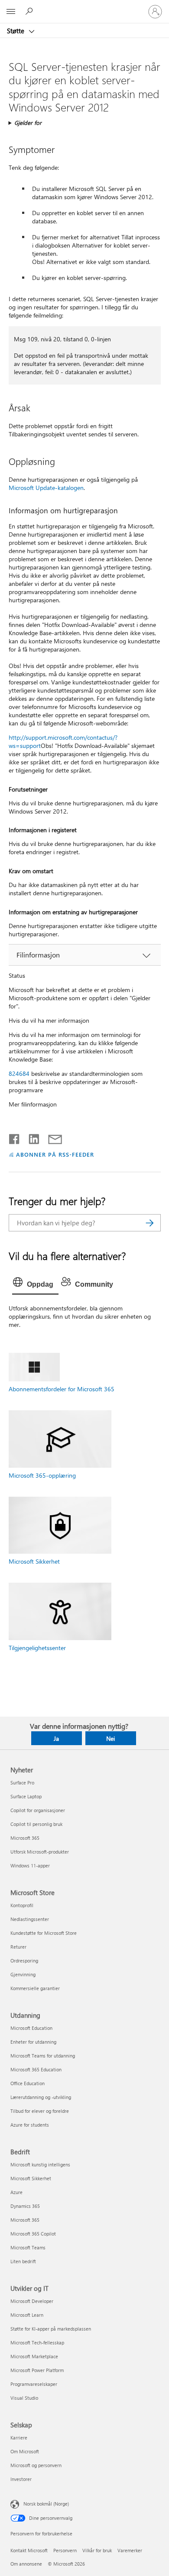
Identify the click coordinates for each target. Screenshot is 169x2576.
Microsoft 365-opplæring (42, 1475)
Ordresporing (24, 1961)
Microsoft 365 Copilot (33, 2234)
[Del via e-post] (51, 1137)
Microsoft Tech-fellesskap (37, 2342)
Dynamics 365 (25, 2206)
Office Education (28, 2083)
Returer (18, 1947)
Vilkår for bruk (97, 2550)
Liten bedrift (23, 2261)
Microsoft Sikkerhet (34, 1561)
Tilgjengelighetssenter (37, 1648)
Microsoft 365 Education (36, 2069)
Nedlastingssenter (30, 1919)
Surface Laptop (26, 1796)
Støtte (16, 31)
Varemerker (130, 2550)
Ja (56, 1738)
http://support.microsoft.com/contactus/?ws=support (63, 741)
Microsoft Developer (32, 2301)
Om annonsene (26, 2564)
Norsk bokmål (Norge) (46, 2504)
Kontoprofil (22, 1905)
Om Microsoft (25, 2451)
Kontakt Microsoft (29, 2550)
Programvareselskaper (34, 2384)
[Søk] (150, 1223)
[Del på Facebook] (15, 1137)
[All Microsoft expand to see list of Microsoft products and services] (11, 12)
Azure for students (30, 2125)
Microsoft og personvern (36, 2465)
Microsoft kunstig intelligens (40, 2164)
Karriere (19, 2438)
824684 (19, 1073)
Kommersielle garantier (35, 1988)
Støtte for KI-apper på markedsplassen (51, 2329)
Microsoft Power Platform (37, 2370)
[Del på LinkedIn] (31, 1137)
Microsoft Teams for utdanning (43, 2056)
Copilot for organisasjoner (38, 1810)
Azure (16, 2192)
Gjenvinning (23, 1974)
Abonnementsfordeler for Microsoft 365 (62, 1389)
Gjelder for (28, 122)
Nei (110, 1738)
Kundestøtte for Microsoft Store (44, 1933)
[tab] (35, 1285)
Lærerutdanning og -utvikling (41, 2097)
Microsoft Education (31, 2028)
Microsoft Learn (27, 2315)
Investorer (21, 2479)
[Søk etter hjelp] (30, 11)
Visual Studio (24, 2398)
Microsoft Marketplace (34, 2356)
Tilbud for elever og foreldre (40, 2111)
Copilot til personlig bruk (36, 1824)
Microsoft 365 (25, 1838)
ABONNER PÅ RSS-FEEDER (55, 1154)
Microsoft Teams (28, 2247)
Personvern (65, 2550)
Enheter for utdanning (33, 2042)
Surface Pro (22, 1783)
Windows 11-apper (30, 1865)
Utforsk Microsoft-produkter (40, 1852)
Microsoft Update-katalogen (46, 488)
